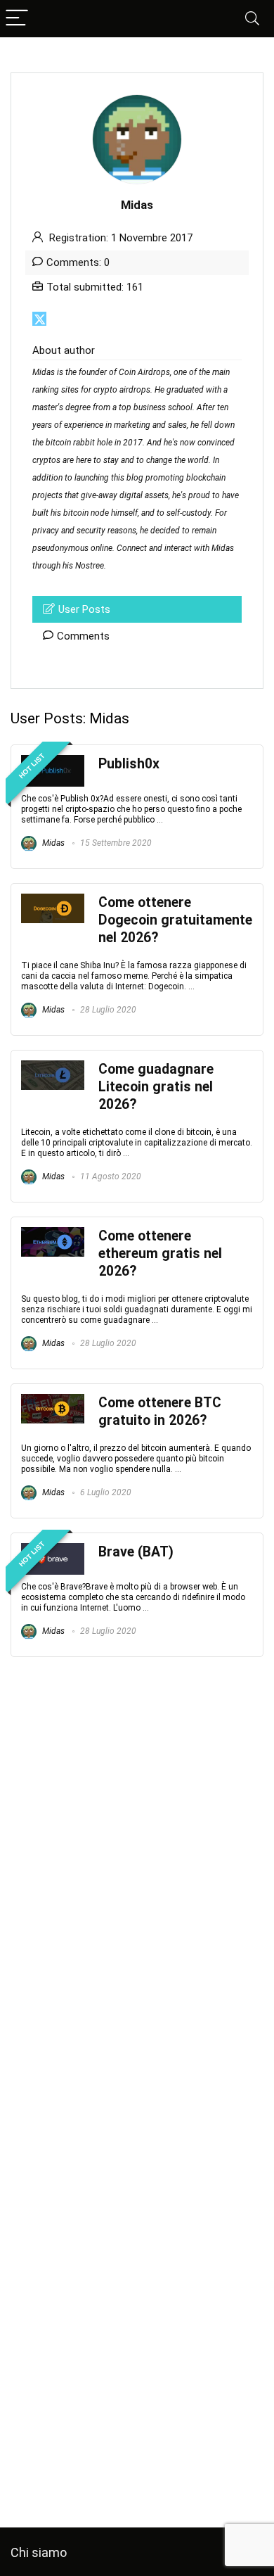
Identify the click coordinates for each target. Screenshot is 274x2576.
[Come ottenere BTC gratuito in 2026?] (53, 1400)
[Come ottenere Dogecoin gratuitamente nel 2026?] (53, 900)
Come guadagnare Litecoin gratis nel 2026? (156, 1087)
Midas (52, 843)
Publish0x (129, 764)
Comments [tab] (83, 636)
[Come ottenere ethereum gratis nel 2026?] (53, 1233)
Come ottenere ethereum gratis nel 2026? (160, 1254)
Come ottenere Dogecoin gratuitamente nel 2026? (175, 920)
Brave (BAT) (136, 1552)
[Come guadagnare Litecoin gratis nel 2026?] (53, 1067)
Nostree (90, 566)
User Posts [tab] (84, 609)
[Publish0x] (53, 761)
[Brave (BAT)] (53, 1549)
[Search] (252, 19)
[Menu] (17, 19)
